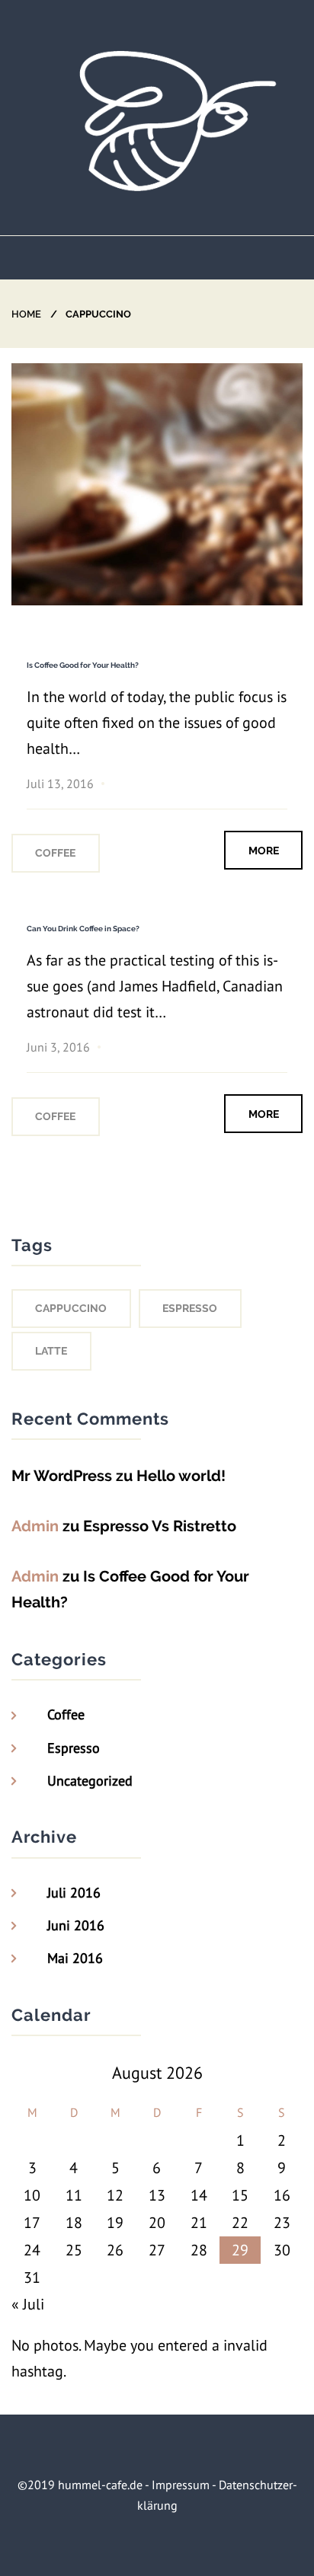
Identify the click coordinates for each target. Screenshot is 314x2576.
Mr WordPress (62, 1476)
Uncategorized (90, 1781)
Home (26, 314)
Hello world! (181, 1476)
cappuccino (71, 1308)
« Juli (28, 2304)
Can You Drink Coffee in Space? (83, 929)
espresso (190, 1308)
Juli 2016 (74, 1893)
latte (51, 1351)
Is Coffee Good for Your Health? (83, 665)
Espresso (74, 1748)
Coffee (55, 853)
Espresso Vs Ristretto (160, 1526)
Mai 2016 (75, 1958)
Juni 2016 (76, 1925)
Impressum (181, 2485)
